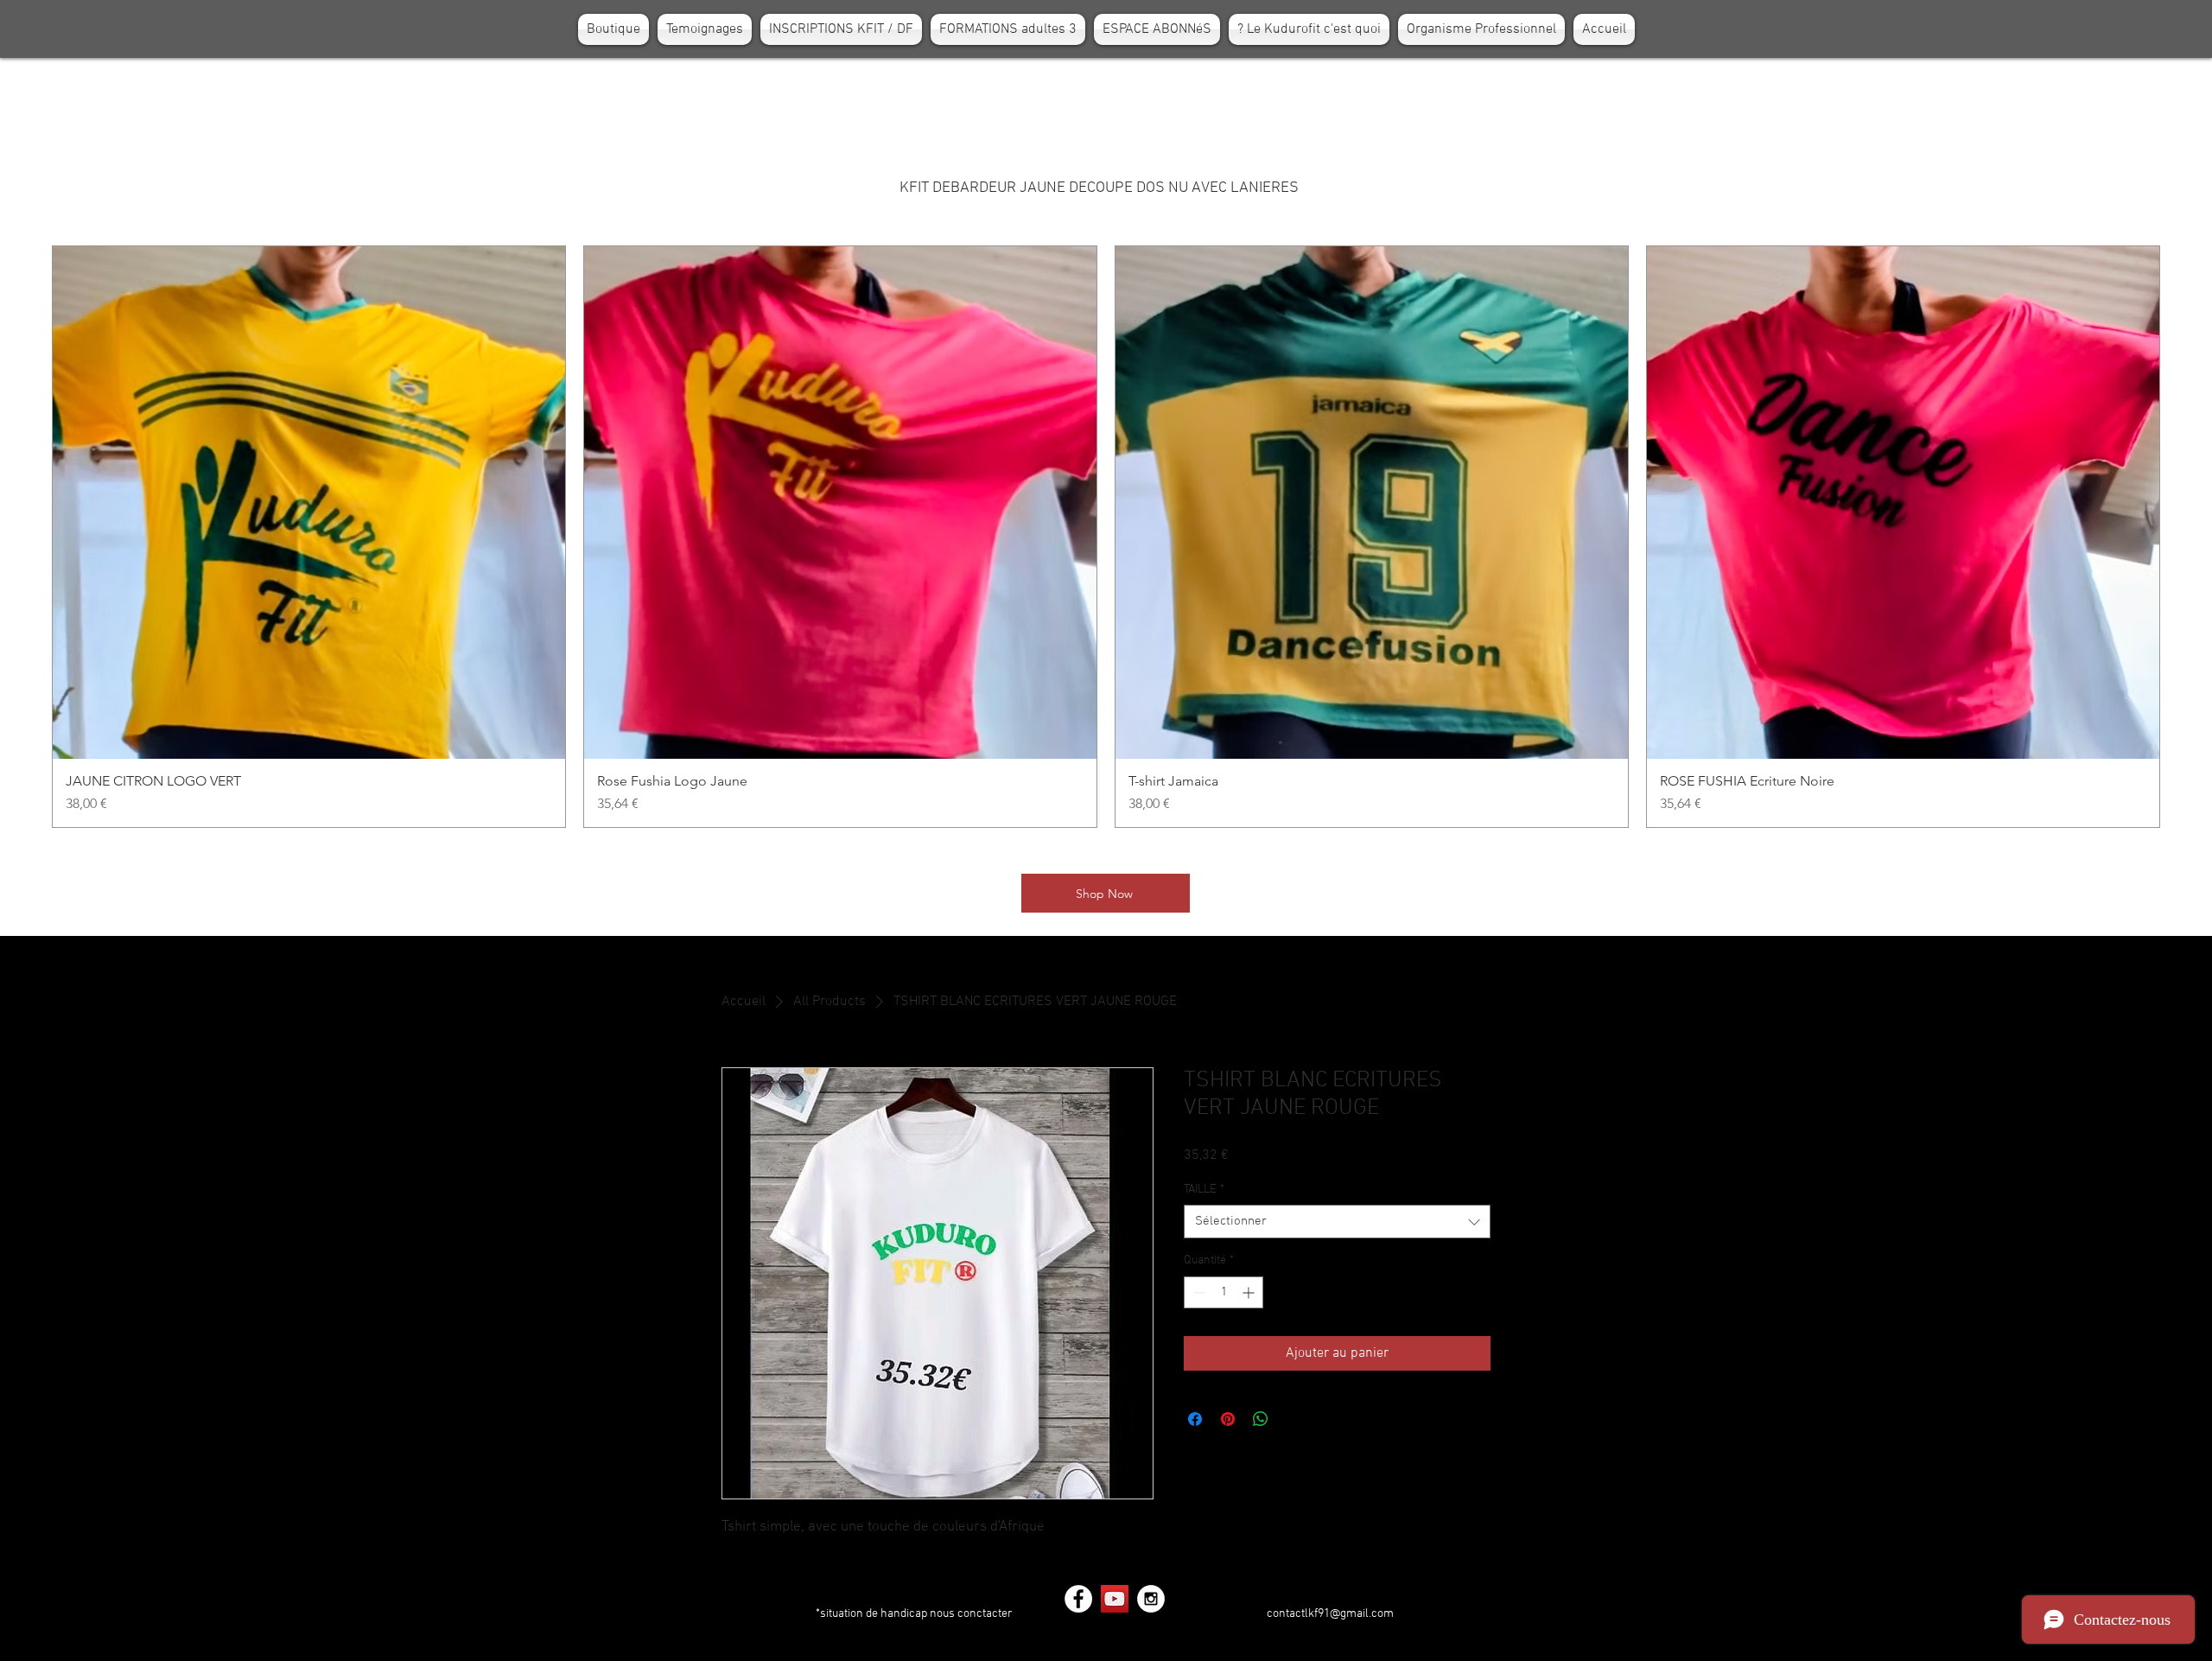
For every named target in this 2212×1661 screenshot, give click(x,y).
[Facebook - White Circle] (1078, 1599)
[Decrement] (1197, 1292)
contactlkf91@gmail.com (1330, 1614)
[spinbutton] (1224, 1292)
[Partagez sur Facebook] (1195, 1419)
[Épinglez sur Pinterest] (1228, 1419)
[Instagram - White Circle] (1151, 1599)
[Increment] (1250, 1292)
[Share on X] (1294, 1419)
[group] (1106, 537)
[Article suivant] (2184, 537)
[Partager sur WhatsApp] (1261, 1419)
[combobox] (1337, 1222)
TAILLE (1204, 1190)
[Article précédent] (28, 537)
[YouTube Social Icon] (1115, 1599)
